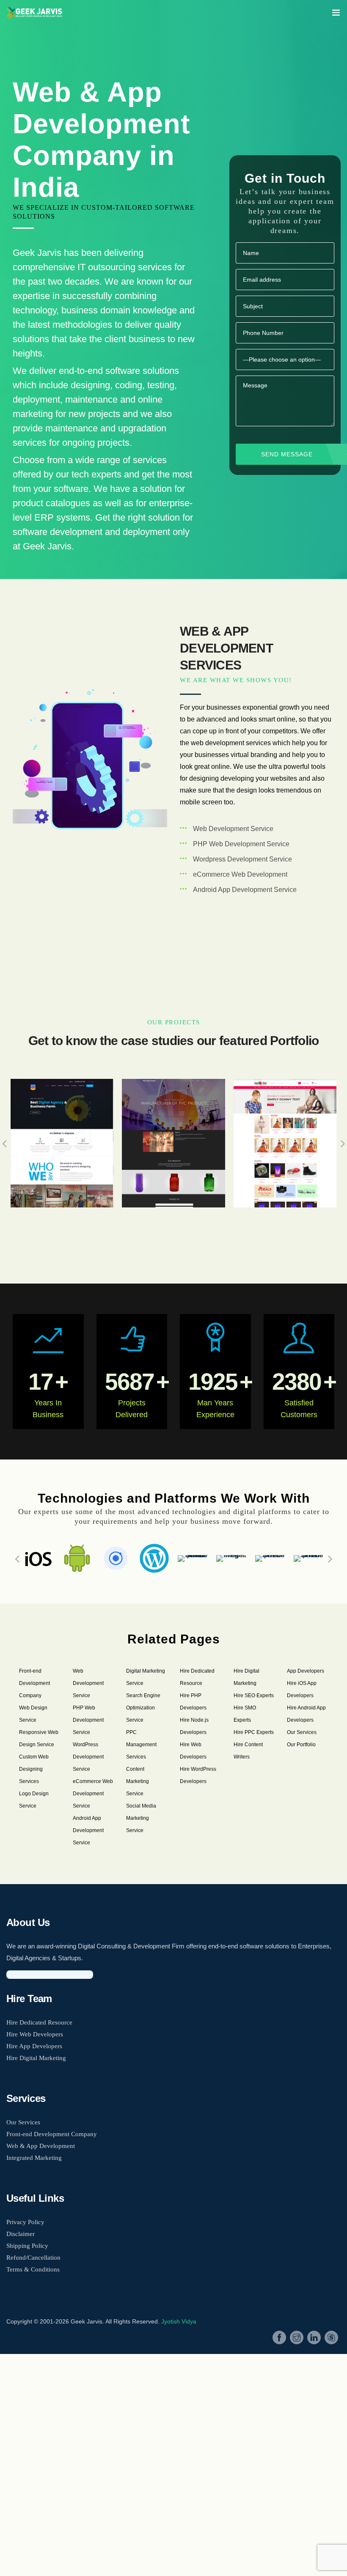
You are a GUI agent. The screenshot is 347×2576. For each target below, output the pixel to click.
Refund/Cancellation (33, 2258)
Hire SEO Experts (254, 1695)
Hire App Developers (34, 2046)
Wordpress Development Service (242, 859)
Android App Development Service (245, 890)
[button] (17, 1558)
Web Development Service (233, 829)
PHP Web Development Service (241, 844)
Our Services (302, 1732)
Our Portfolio (301, 1745)
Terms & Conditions (33, 2269)
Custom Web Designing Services (34, 1769)
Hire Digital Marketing (36, 2058)
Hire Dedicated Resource (39, 2022)
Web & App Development (41, 2146)
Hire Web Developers (35, 2034)
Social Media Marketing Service (141, 1818)
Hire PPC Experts (254, 1732)
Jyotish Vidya (179, 2321)
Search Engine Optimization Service (143, 1708)
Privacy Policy (25, 2222)
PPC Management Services (141, 1745)
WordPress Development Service (88, 1757)
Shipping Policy (27, 2246)
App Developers (306, 1671)
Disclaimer (21, 2234)
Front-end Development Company (34, 1683)
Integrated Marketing (34, 2158)
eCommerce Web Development (240, 874)
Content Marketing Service (138, 1781)
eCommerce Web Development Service (93, 1794)
